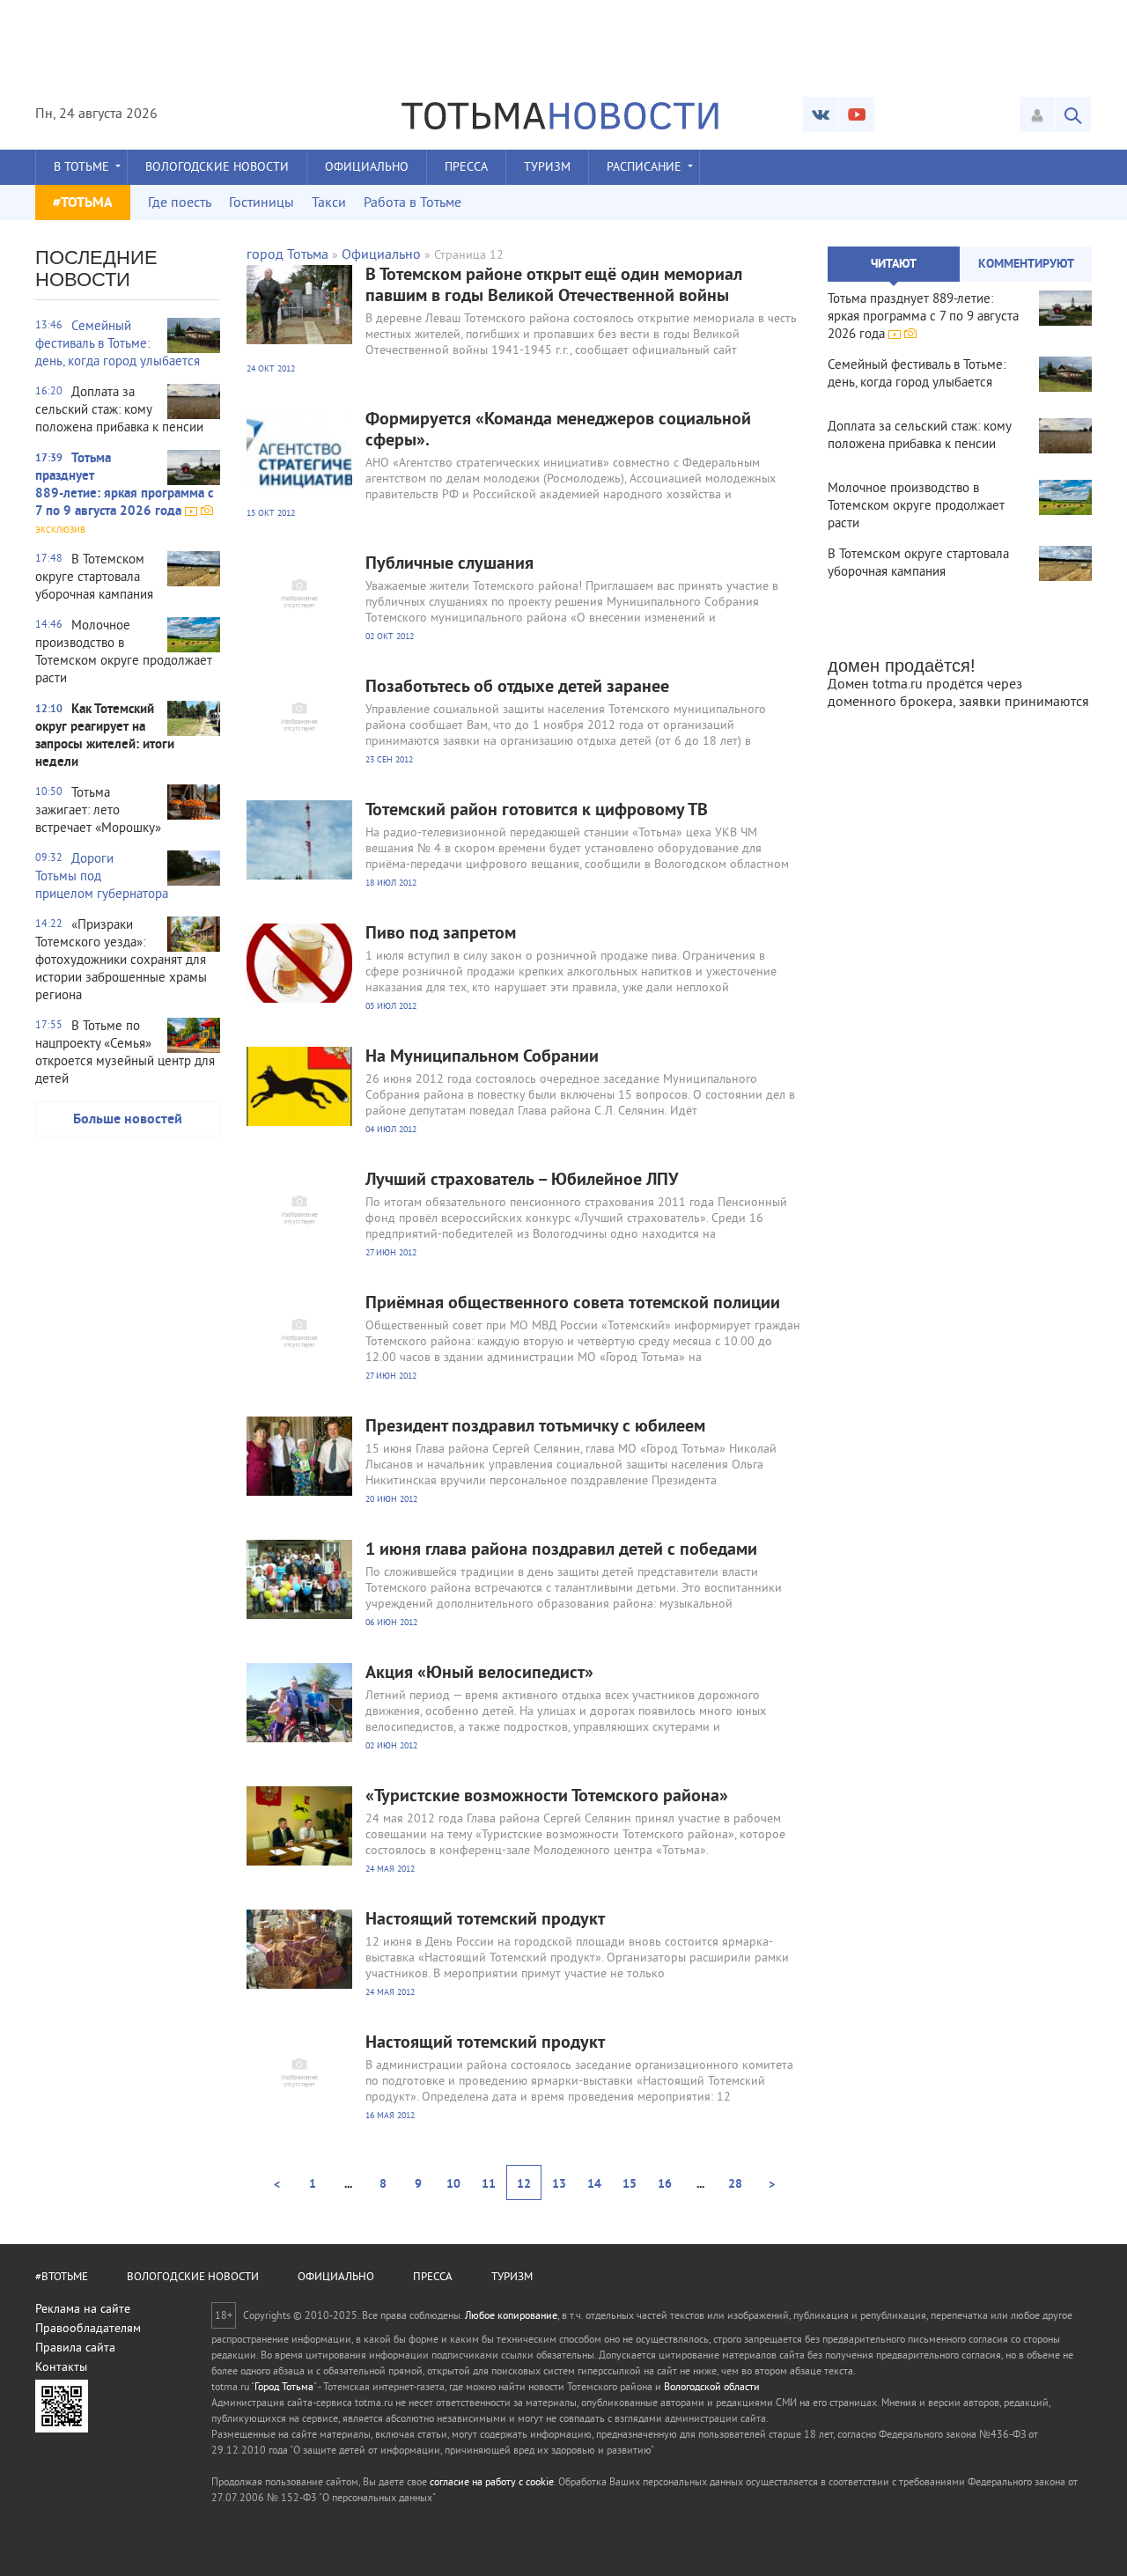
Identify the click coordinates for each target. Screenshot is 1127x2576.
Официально (367, 168)
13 (559, 2185)
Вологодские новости (217, 168)
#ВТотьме (62, 2278)
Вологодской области (712, 2388)
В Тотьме (81, 168)
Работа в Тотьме (412, 203)
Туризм (547, 168)
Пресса (466, 168)
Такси (329, 203)
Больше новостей (128, 1120)
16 (665, 2185)
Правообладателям (88, 2329)
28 (735, 2185)
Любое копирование (511, 2317)
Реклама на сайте (83, 2310)
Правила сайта (75, 2348)
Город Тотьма (284, 2388)
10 (453, 2185)
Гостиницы (261, 203)
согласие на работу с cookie (492, 2483)
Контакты (61, 2368)
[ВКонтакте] (821, 114)
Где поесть (180, 203)
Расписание (644, 168)
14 (594, 2185)
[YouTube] (857, 114)
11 (489, 2185)
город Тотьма (287, 255)
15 (630, 2185)
